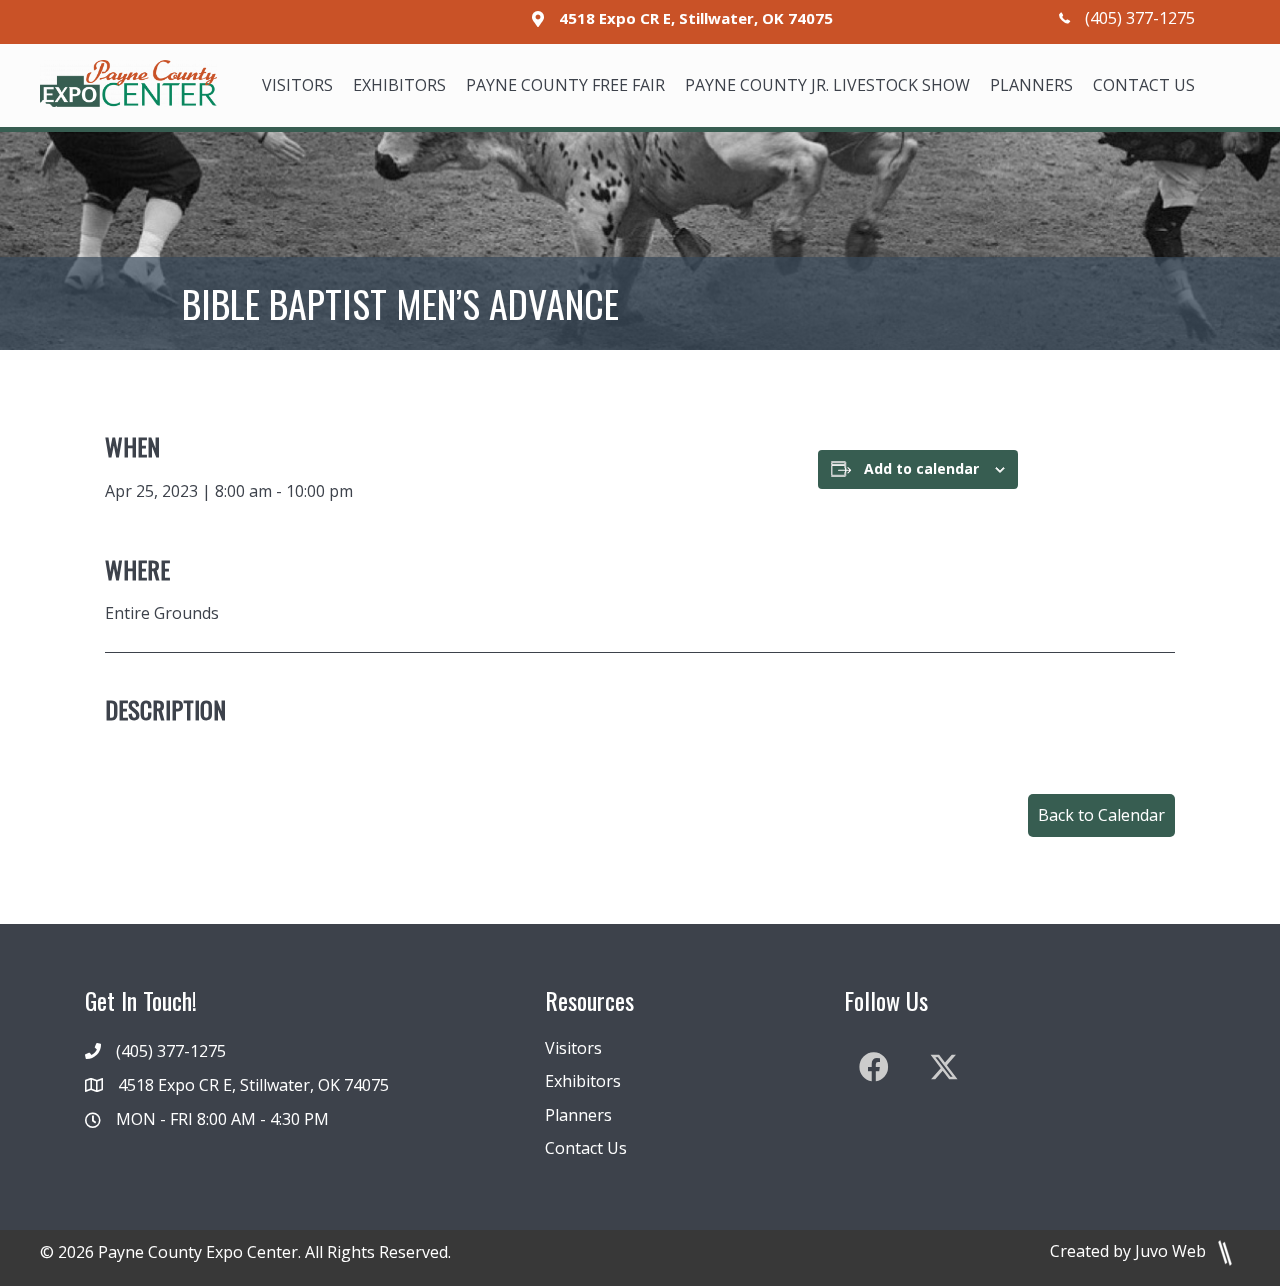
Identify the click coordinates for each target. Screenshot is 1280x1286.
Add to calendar (921, 468)
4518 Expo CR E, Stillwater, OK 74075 (696, 18)
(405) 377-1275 (1140, 18)
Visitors (573, 1048)
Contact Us (586, 1148)
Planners (578, 1115)
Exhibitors (583, 1081)
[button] (1101, 815)
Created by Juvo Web (1130, 1251)
